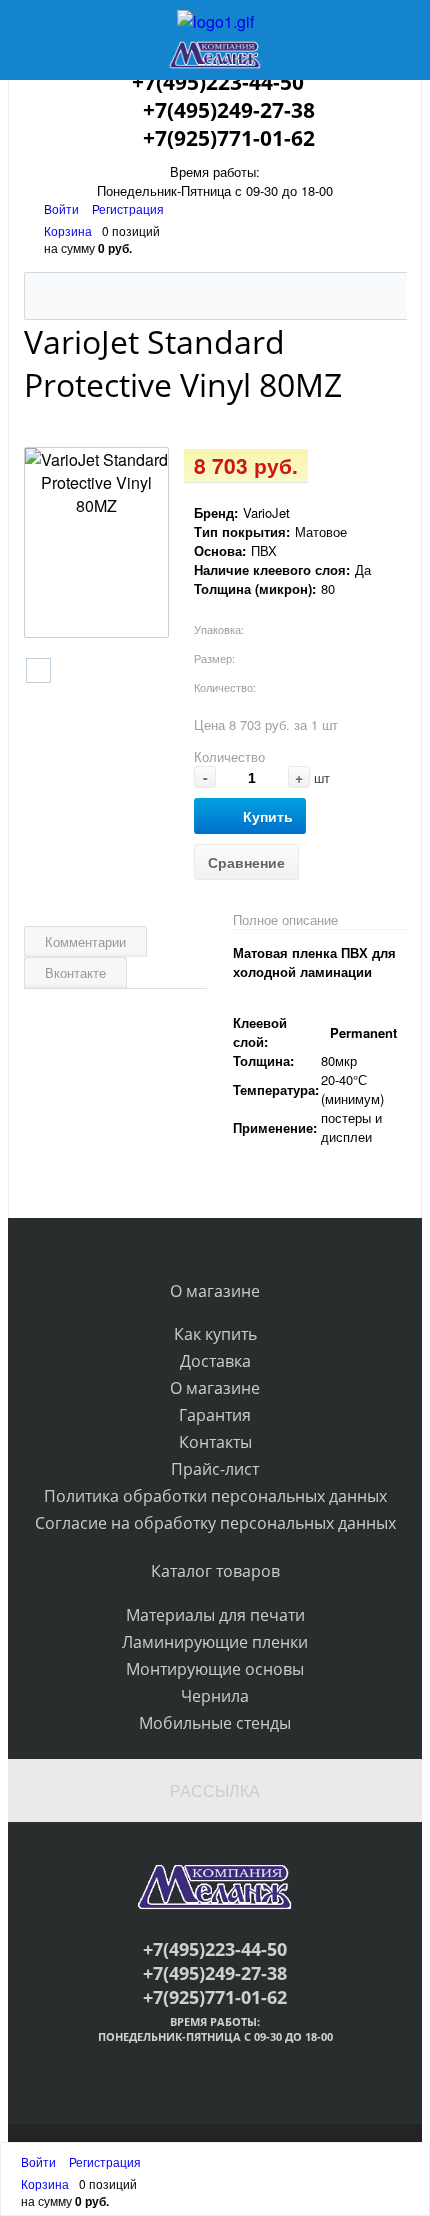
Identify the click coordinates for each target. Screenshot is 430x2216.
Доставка (215, 1361)
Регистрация (128, 208)
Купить (268, 816)
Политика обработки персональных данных (215, 1496)
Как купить (215, 1334)
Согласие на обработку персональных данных (215, 1523)
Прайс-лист (215, 1469)
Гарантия (215, 1415)
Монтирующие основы (215, 1669)
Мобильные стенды (215, 1723)
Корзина (68, 230)
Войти (63, 208)
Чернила (215, 1696)
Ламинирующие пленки (215, 1642)
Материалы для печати (215, 1615)
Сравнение (246, 862)
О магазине (215, 1388)
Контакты (215, 1442)
